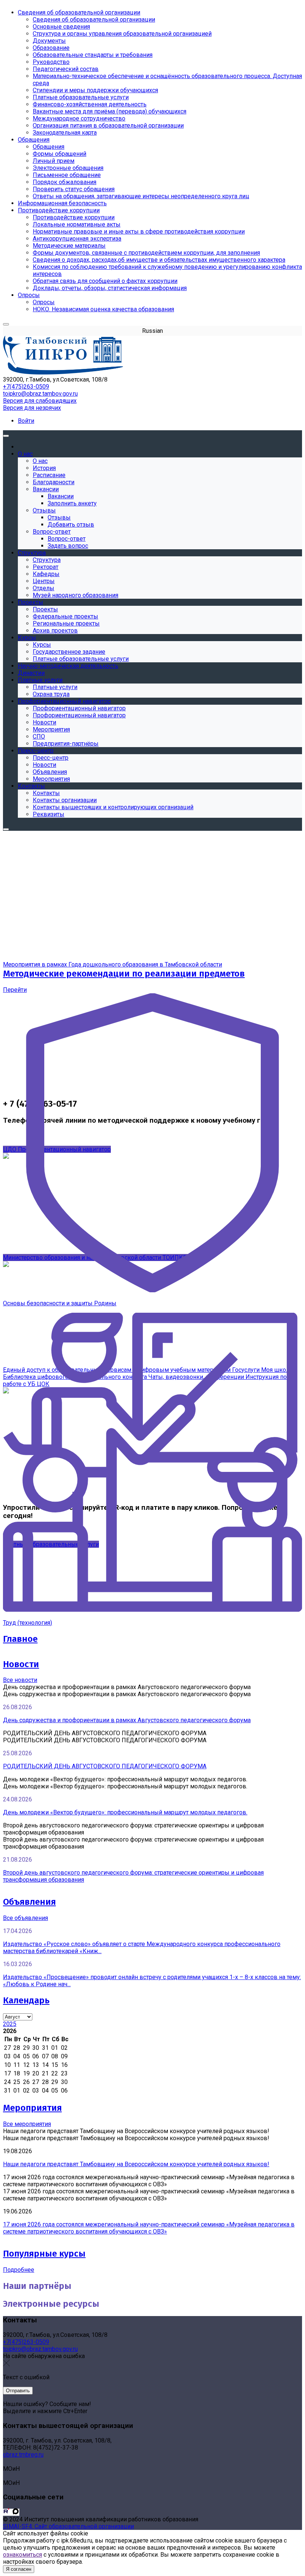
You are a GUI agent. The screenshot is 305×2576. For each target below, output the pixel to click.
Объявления (29, 1902)
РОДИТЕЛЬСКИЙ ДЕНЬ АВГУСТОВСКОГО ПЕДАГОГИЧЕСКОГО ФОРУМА (105, 1766)
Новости (21, 1664)
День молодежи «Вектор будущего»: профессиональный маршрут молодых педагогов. (125, 1812)
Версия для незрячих (32, 408)
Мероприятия (32, 2108)
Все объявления (25, 1918)
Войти (26, 421)
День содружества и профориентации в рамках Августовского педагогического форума (127, 1720)
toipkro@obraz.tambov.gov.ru (40, 394)
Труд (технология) (28, 1623)
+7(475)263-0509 (26, 387)
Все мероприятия (27, 2124)
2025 (10, 2024)
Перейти (15, 990)
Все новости (20, 1680)
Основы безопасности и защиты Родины (60, 1303)
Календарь (26, 2000)
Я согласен (19, 2569)
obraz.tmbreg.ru (23, 2455)
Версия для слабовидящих (40, 401)
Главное (20, 1639)
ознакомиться (23, 2555)
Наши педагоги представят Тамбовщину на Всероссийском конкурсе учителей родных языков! (136, 2164)
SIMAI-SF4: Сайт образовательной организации (68, 2526)
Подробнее (19, 2270)
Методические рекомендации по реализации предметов (124, 974)
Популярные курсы (44, 2254)
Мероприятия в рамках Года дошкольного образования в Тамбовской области (113, 964)
